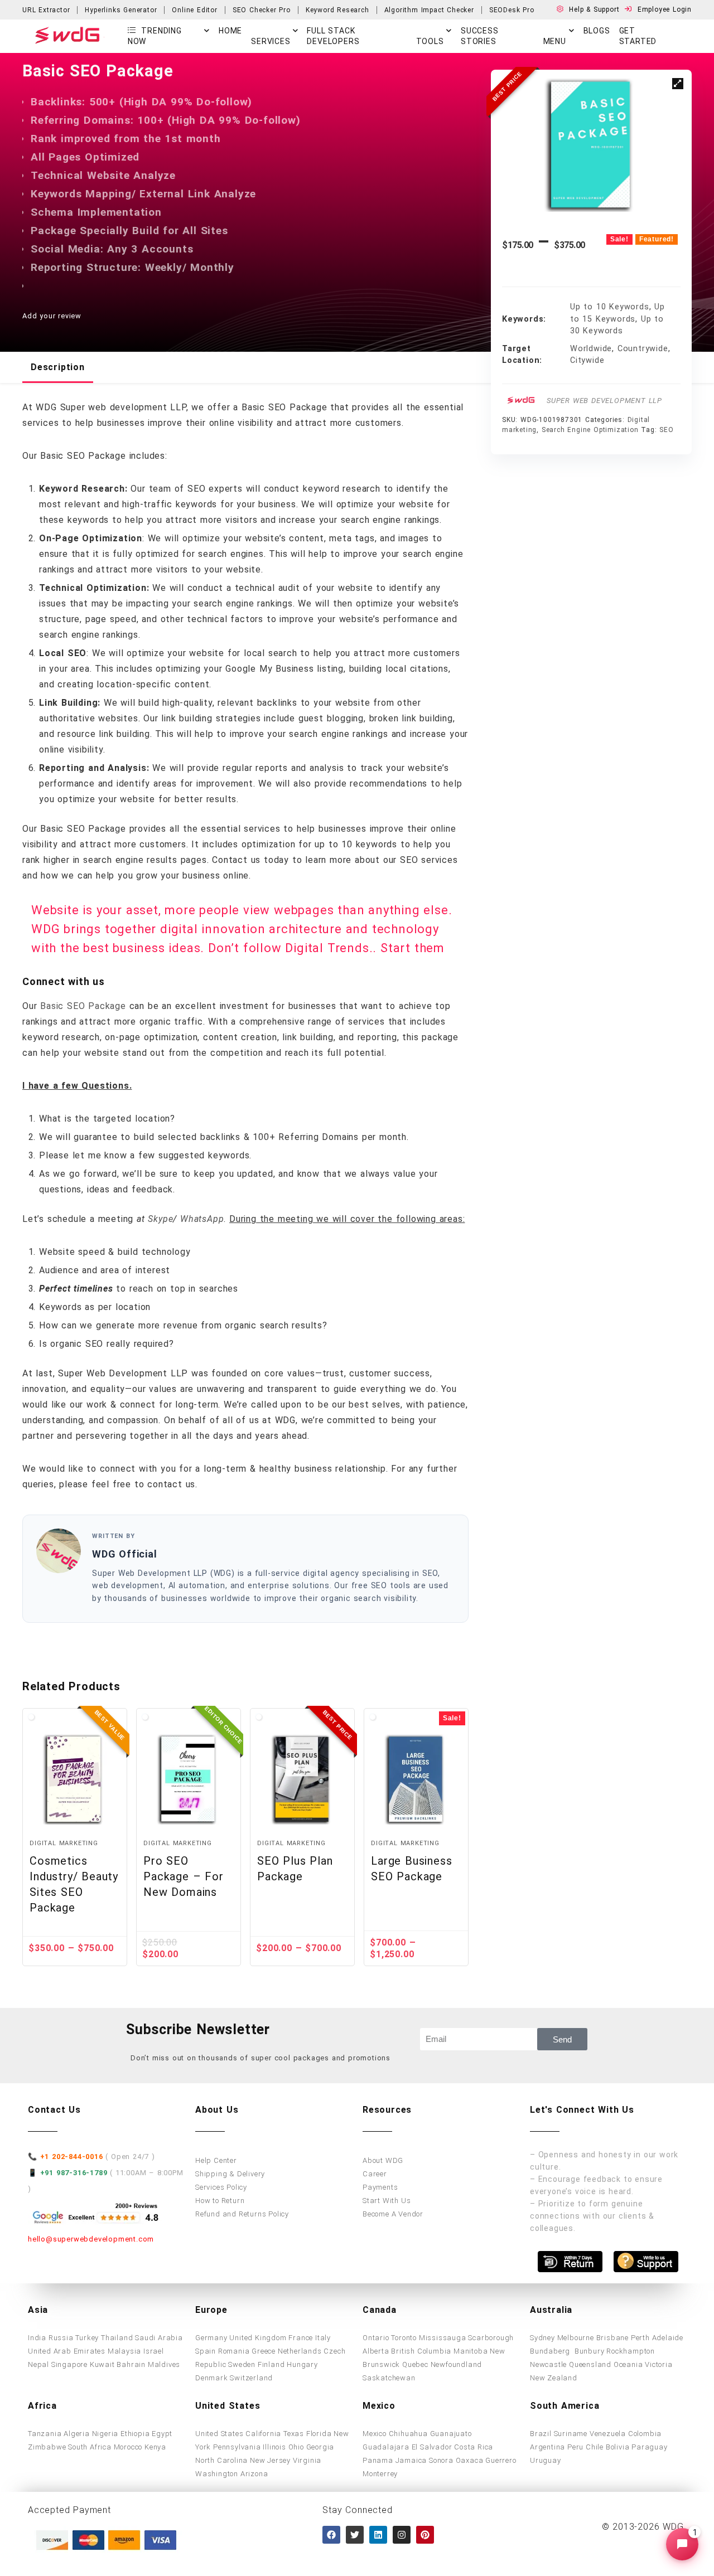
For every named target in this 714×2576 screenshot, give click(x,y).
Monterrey (380, 2474)
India (37, 2338)
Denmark (212, 2378)
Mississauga (443, 2338)
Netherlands (300, 2351)
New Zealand (554, 2378)
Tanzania (45, 2434)
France (301, 2338)
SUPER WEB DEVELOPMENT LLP (604, 401)
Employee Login (665, 9)
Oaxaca (470, 2460)
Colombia (645, 2434)
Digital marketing (64, 1843)
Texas (294, 2434)
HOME (230, 31)
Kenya (155, 2447)
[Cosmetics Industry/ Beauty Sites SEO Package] (75, 1779)
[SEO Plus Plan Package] (302, 1779)
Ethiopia (135, 2434)
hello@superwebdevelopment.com (91, 2239)
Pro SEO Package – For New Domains (183, 1876)
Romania (234, 2351)
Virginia (307, 2460)
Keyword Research (337, 10)
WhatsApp (202, 1219)
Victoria (658, 2364)
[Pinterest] (425, 2535)
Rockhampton (631, 2351)
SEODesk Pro (512, 10)
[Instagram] (402, 2535)
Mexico (375, 2434)
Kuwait (102, 2364)
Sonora (441, 2460)
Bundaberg (551, 2351)
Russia (61, 2338)
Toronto (404, 2338)
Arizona (254, 2474)
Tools (430, 41)
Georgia (320, 2447)
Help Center (216, 2160)
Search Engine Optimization (590, 430)
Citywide (587, 360)
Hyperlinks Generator (121, 10)
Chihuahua (408, 2434)
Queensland (590, 2364)
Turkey (87, 2338)
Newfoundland (457, 2364)
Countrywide (643, 349)
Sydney (542, 2338)
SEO (666, 430)
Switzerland (251, 2378)
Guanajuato (451, 2434)
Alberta (376, 2351)
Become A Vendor (393, 2214)
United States (219, 2434)
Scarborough (491, 2338)
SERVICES (271, 41)
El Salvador (432, 2447)
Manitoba (471, 2351)
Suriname (571, 2434)
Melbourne (576, 2338)
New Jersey (270, 2460)
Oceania (628, 2364)
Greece (264, 2351)
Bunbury (590, 2351)
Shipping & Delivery (230, 2174)
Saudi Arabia (159, 2338)
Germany (211, 2338)
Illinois (274, 2447)
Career (375, 2174)
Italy (323, 2338)
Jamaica (411, 2460)
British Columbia (421, 2351)
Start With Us (387, 2201)
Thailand (117, 2338)
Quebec (415, 2364)
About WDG (383, 2160)
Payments (380, 2187)
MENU (555, 41)
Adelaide (668, 2338)
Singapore (69, 2364)
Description (58, 367)
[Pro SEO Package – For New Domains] (189, 1779)
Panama (378, 2460)
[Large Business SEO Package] (416, 1779)
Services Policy (221, 2187)
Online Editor (194, 10)
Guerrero (501, 2460)
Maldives (164, 2364)
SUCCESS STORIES (480, 36)
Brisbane (612, 2338)
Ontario (376, 2338)
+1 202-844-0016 (72, 2157)
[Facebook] (331, 2535)
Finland (271, 2364)
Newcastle (548, 2364)
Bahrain (131, 2364)
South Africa (90, 2447)
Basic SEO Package (85, 1006)
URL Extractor (46, 10)
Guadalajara (386, 2447)
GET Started (638, 36)
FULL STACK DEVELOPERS (333, 36)
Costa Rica (474, 2447)
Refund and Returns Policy (242, 2214)
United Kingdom (258, 2338)
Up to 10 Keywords (610, 307)
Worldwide (591, 349)
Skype (160, 1219)
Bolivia (618, 2447)
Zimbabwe (47, 2447)
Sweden (242, 2364)
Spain (206, 2351)
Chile (595, 2447)
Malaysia (124, 2351)
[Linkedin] (378, 2535)
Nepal (38, 2364)
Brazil (541, 2434)
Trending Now (155, 36)
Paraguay (649, 2447)
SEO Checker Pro (262, 10)
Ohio (296, 2447)
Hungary (302, 2364)
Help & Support (595, 9)
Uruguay (546, 2460)
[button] (678, 84)
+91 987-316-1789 (74, 2173)
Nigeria (105, 2434)
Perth (640, 2338)
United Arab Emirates (67, 2351)
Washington (217, 2474)
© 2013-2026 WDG (643, 2527)
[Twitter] (355, 2535)
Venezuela (608, 2434)
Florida (319, 2434)
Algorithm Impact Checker (429, 10)
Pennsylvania (237, 2447)
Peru (575, 2447)
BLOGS (597, 31)
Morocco (128, 2447)
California (263, 2434)
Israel (154, 2351)
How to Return (220, 2201)
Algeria (77, 2434)
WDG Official (125, 1554)
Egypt (162, 2434)
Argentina (547, 2447)
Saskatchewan (389, 2378)
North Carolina (221, 2460)
